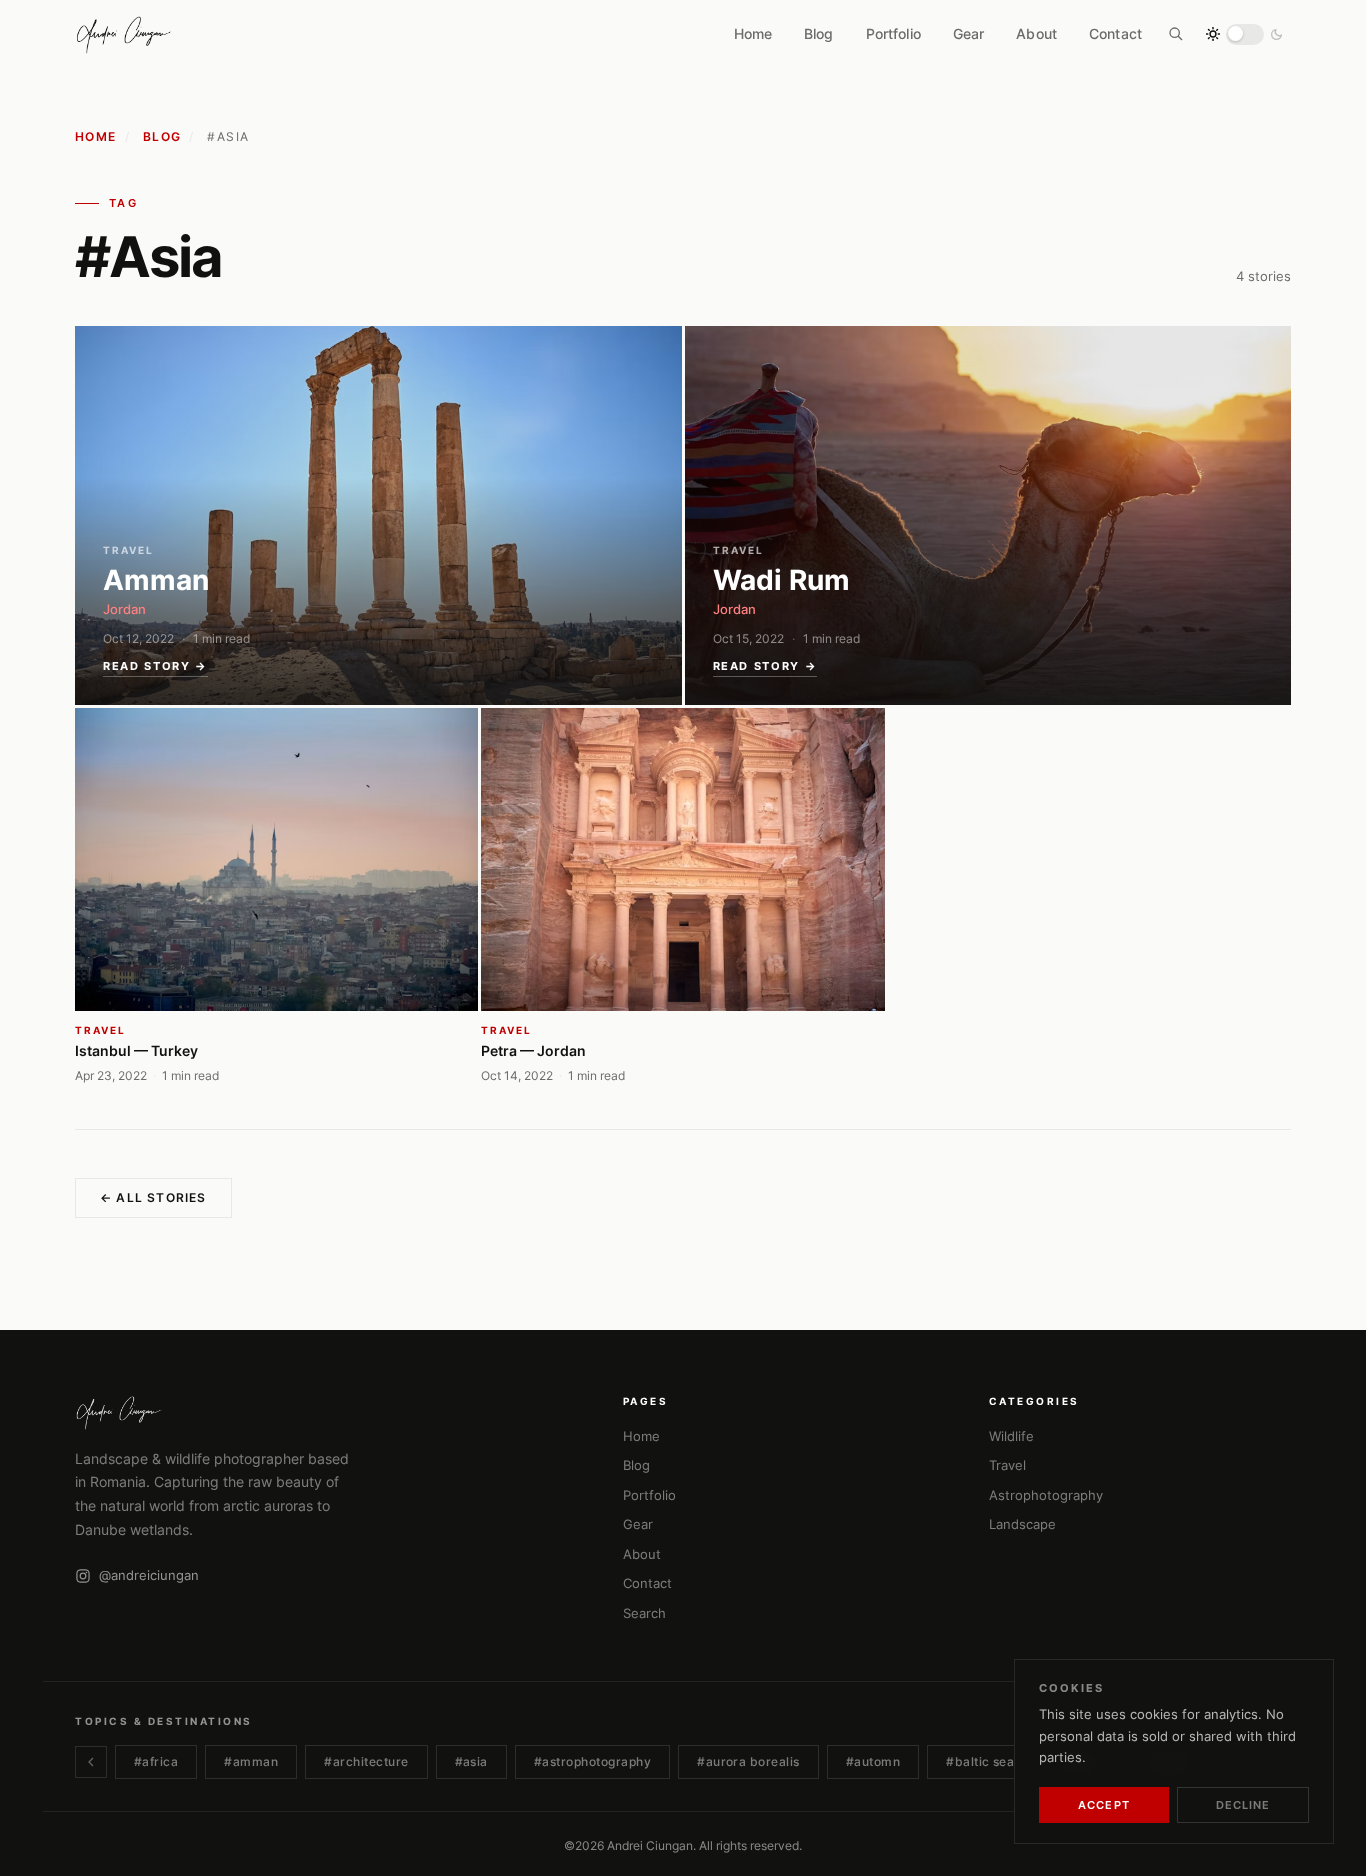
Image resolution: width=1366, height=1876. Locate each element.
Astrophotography (1046, 1495)
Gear (969, 34)
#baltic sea (980, 1761)
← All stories (153, 1197)
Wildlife (1011, 1436)
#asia (471, 1761)
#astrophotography (592, 1761)
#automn (873, 1761)
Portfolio (893, 34)
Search (644, 1613)
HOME (96, 136)
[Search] (1176, 34)
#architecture (366, 1761)
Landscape (1022, 1524)
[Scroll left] (91, 1762)
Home (753, 34)
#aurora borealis (748, 1761)
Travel (1007, 1465)
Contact (1115, 34)
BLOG (162, 136)
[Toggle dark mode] (1244, 34)
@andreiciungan (149, 1575)
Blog (819, 34)
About (1036, 34)
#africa (156, 1761)
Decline (1243, 1805)
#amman (251, 1761)
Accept (1104, 1805)
